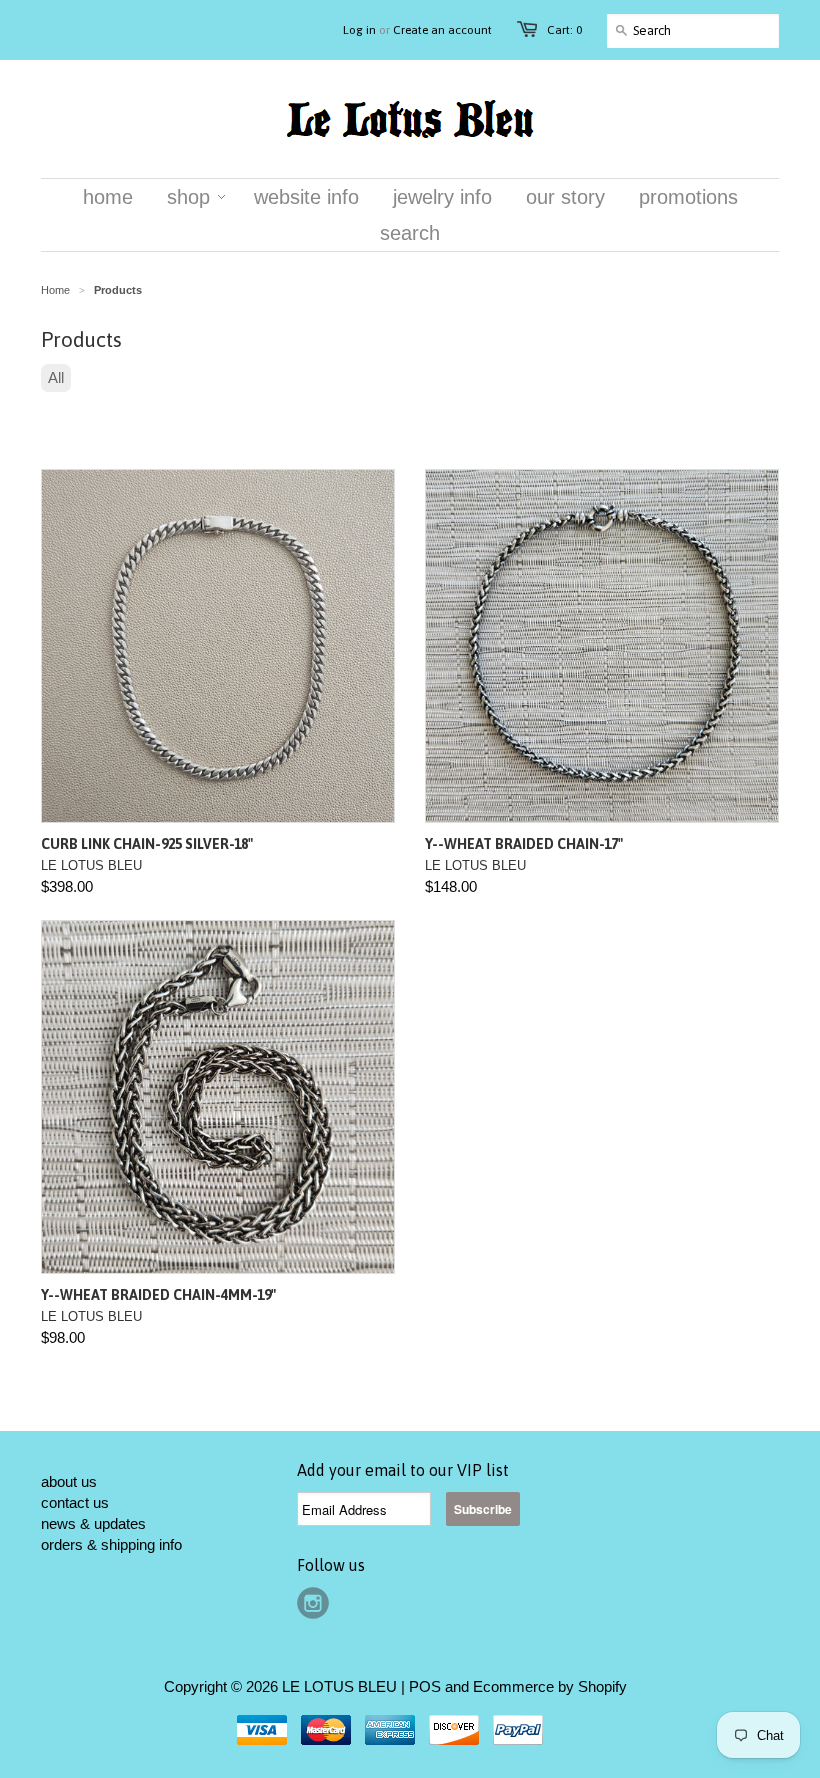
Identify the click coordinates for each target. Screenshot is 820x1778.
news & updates (93, 1523)
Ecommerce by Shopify (550, 1686)
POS (425, 1686)
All (56, 377)
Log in (359, 30)
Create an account (442, 30)
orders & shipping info (111, 1544)
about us (69, 1481)
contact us (75, 1502)
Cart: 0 (564, 30)
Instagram (313, 1603)
